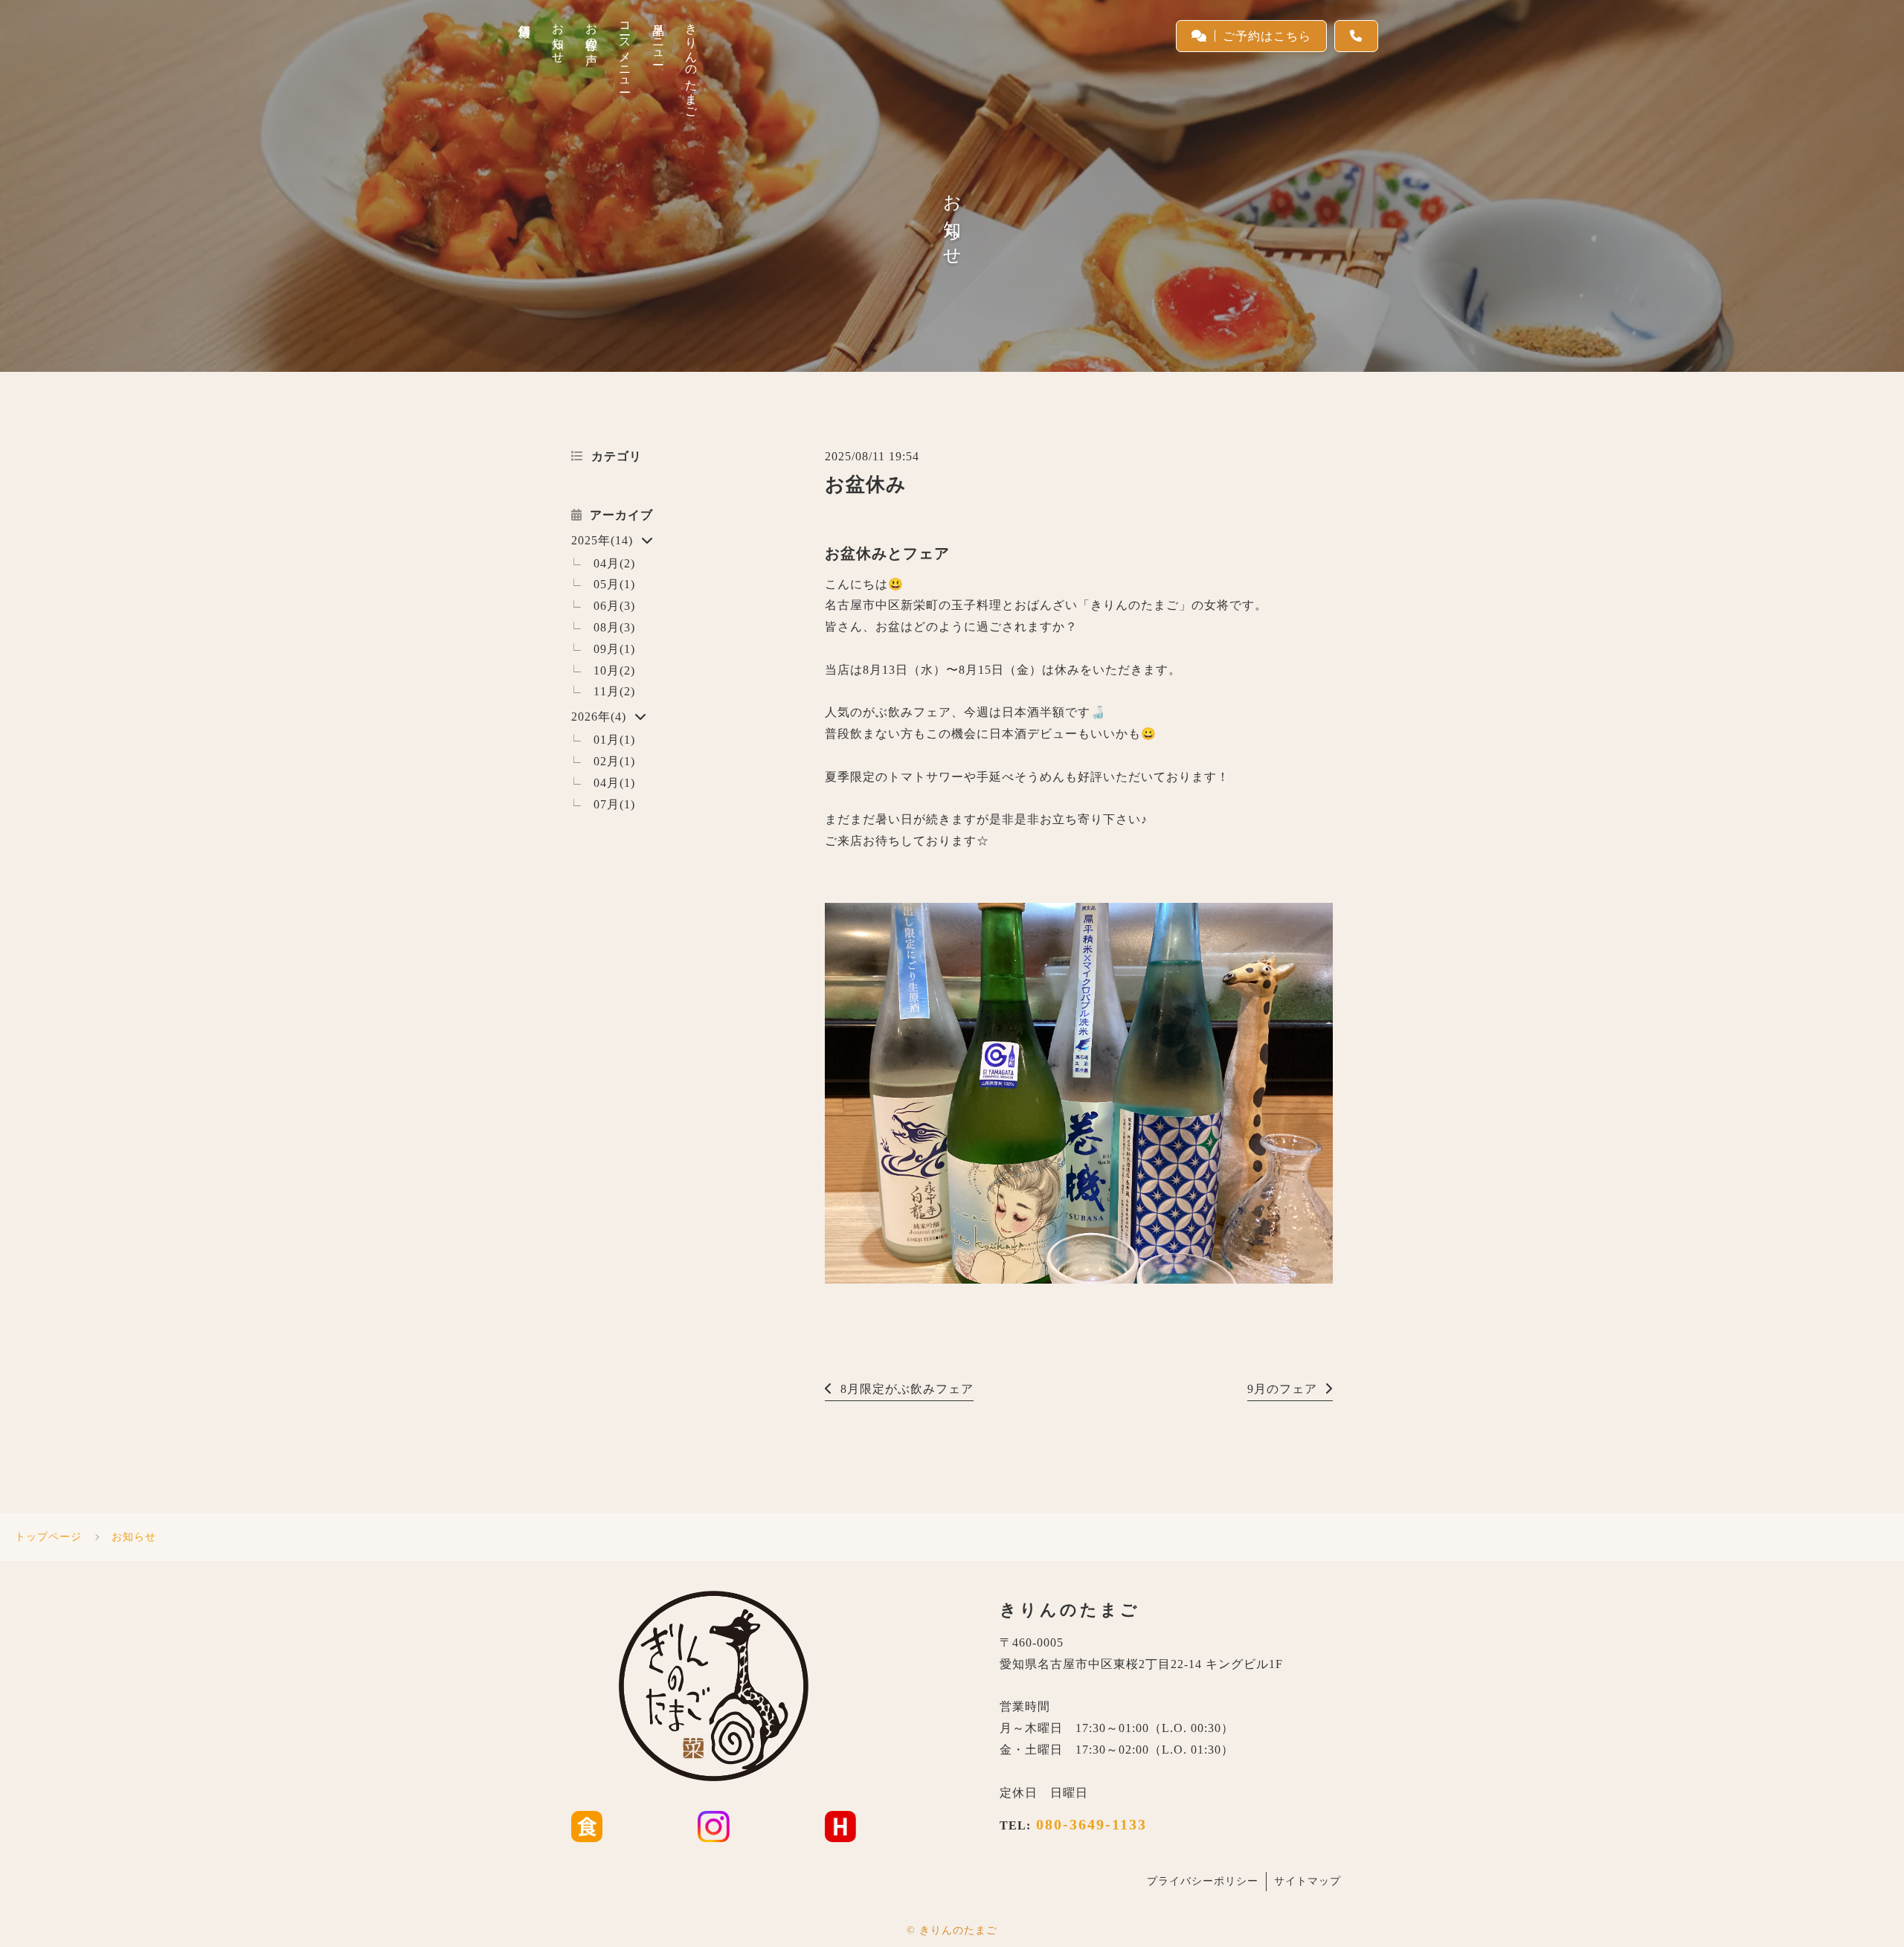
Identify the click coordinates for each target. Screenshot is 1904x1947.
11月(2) (614, 691)
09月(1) (614, 649)
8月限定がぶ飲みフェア (907, 1389)
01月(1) (614, 740)
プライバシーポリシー (1203, 1881)
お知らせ (134, 1537)
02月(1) (614, 761)
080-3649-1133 (1089, 1824)
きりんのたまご (958, 1930)
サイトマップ (1308, 1881)
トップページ (48, 1537)
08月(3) (614, 627)
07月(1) (614, 804)
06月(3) (614, 606)
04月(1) (614, 783)
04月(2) (614, 563)
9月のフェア (1282, 1389)
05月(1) (614, 584)
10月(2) (614, 670)
